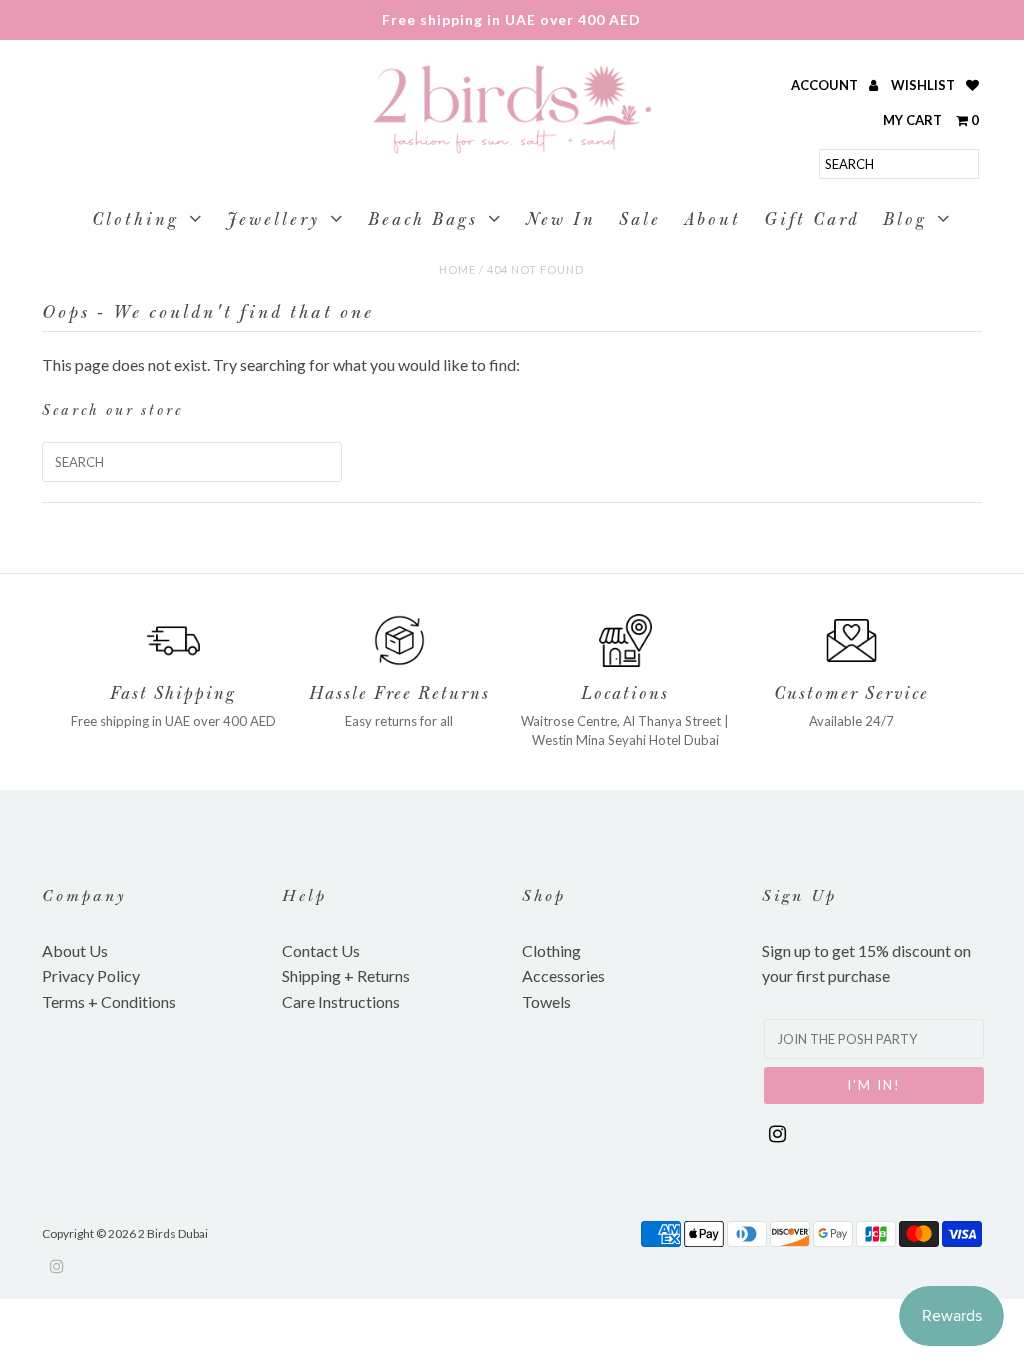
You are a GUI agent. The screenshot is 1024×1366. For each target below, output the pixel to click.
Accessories (563, 975)
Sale (640, 221)
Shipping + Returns (346, 975)
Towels (546, 1001)
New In (561, 221)
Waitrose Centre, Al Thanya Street (621, 721)
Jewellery (273, 221)
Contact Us (321, 950)
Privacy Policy (91, 975)
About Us (75, 950)
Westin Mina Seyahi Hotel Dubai (625, 740)
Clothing (135, 221)
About (712, 221)
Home (457, 269)
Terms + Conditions (109, 1001)
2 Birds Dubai (173, 1233)
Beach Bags (423, 221)
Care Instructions (341, 1001)
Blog (905, 221)
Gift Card (812, 221)
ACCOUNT (826, 85)
